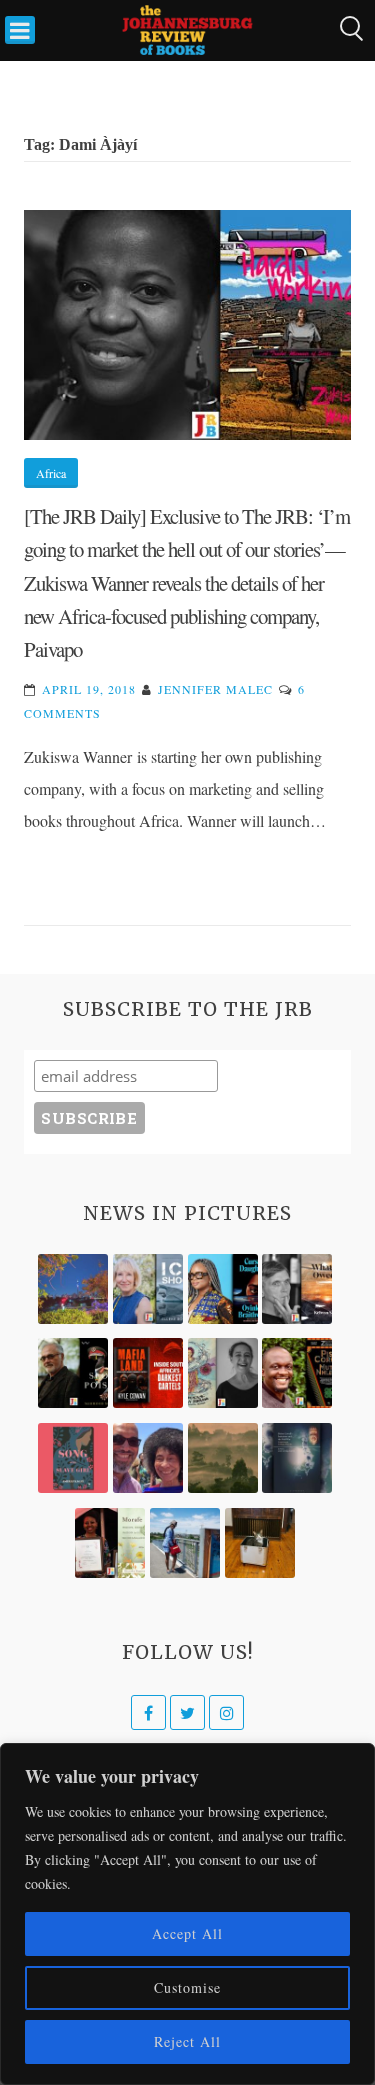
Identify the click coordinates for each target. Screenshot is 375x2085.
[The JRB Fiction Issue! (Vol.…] (73, 1289)
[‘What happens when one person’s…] (297, 1373)
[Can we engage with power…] (73, 1373)
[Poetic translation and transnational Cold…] (297, 1458)
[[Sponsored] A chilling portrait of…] (148, 1373)
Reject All (187, 2041)
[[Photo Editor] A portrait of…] (185, 1543)
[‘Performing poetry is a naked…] (223, 1373)
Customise (187, 1987)
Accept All (187, 1933)
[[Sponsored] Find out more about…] (73, 1458)
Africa (51, 473)
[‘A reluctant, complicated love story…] (148, 1289)
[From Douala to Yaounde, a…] (223, 1458)
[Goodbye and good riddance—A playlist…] (260, 1543)
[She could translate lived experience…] (148, 1458)
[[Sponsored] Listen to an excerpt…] (223, 1289)
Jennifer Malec (215, 689)
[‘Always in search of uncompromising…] (297, 1289)
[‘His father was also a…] (110, 1543)
